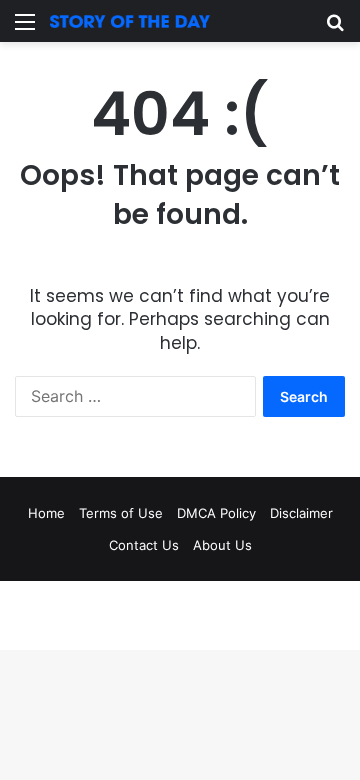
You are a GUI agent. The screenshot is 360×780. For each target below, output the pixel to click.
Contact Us (144, 545)
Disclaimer (301, 513)
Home (46, 513)
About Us (222, 545)
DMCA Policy (216, 513)
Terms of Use (121, 513)
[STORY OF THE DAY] (130, 21)
